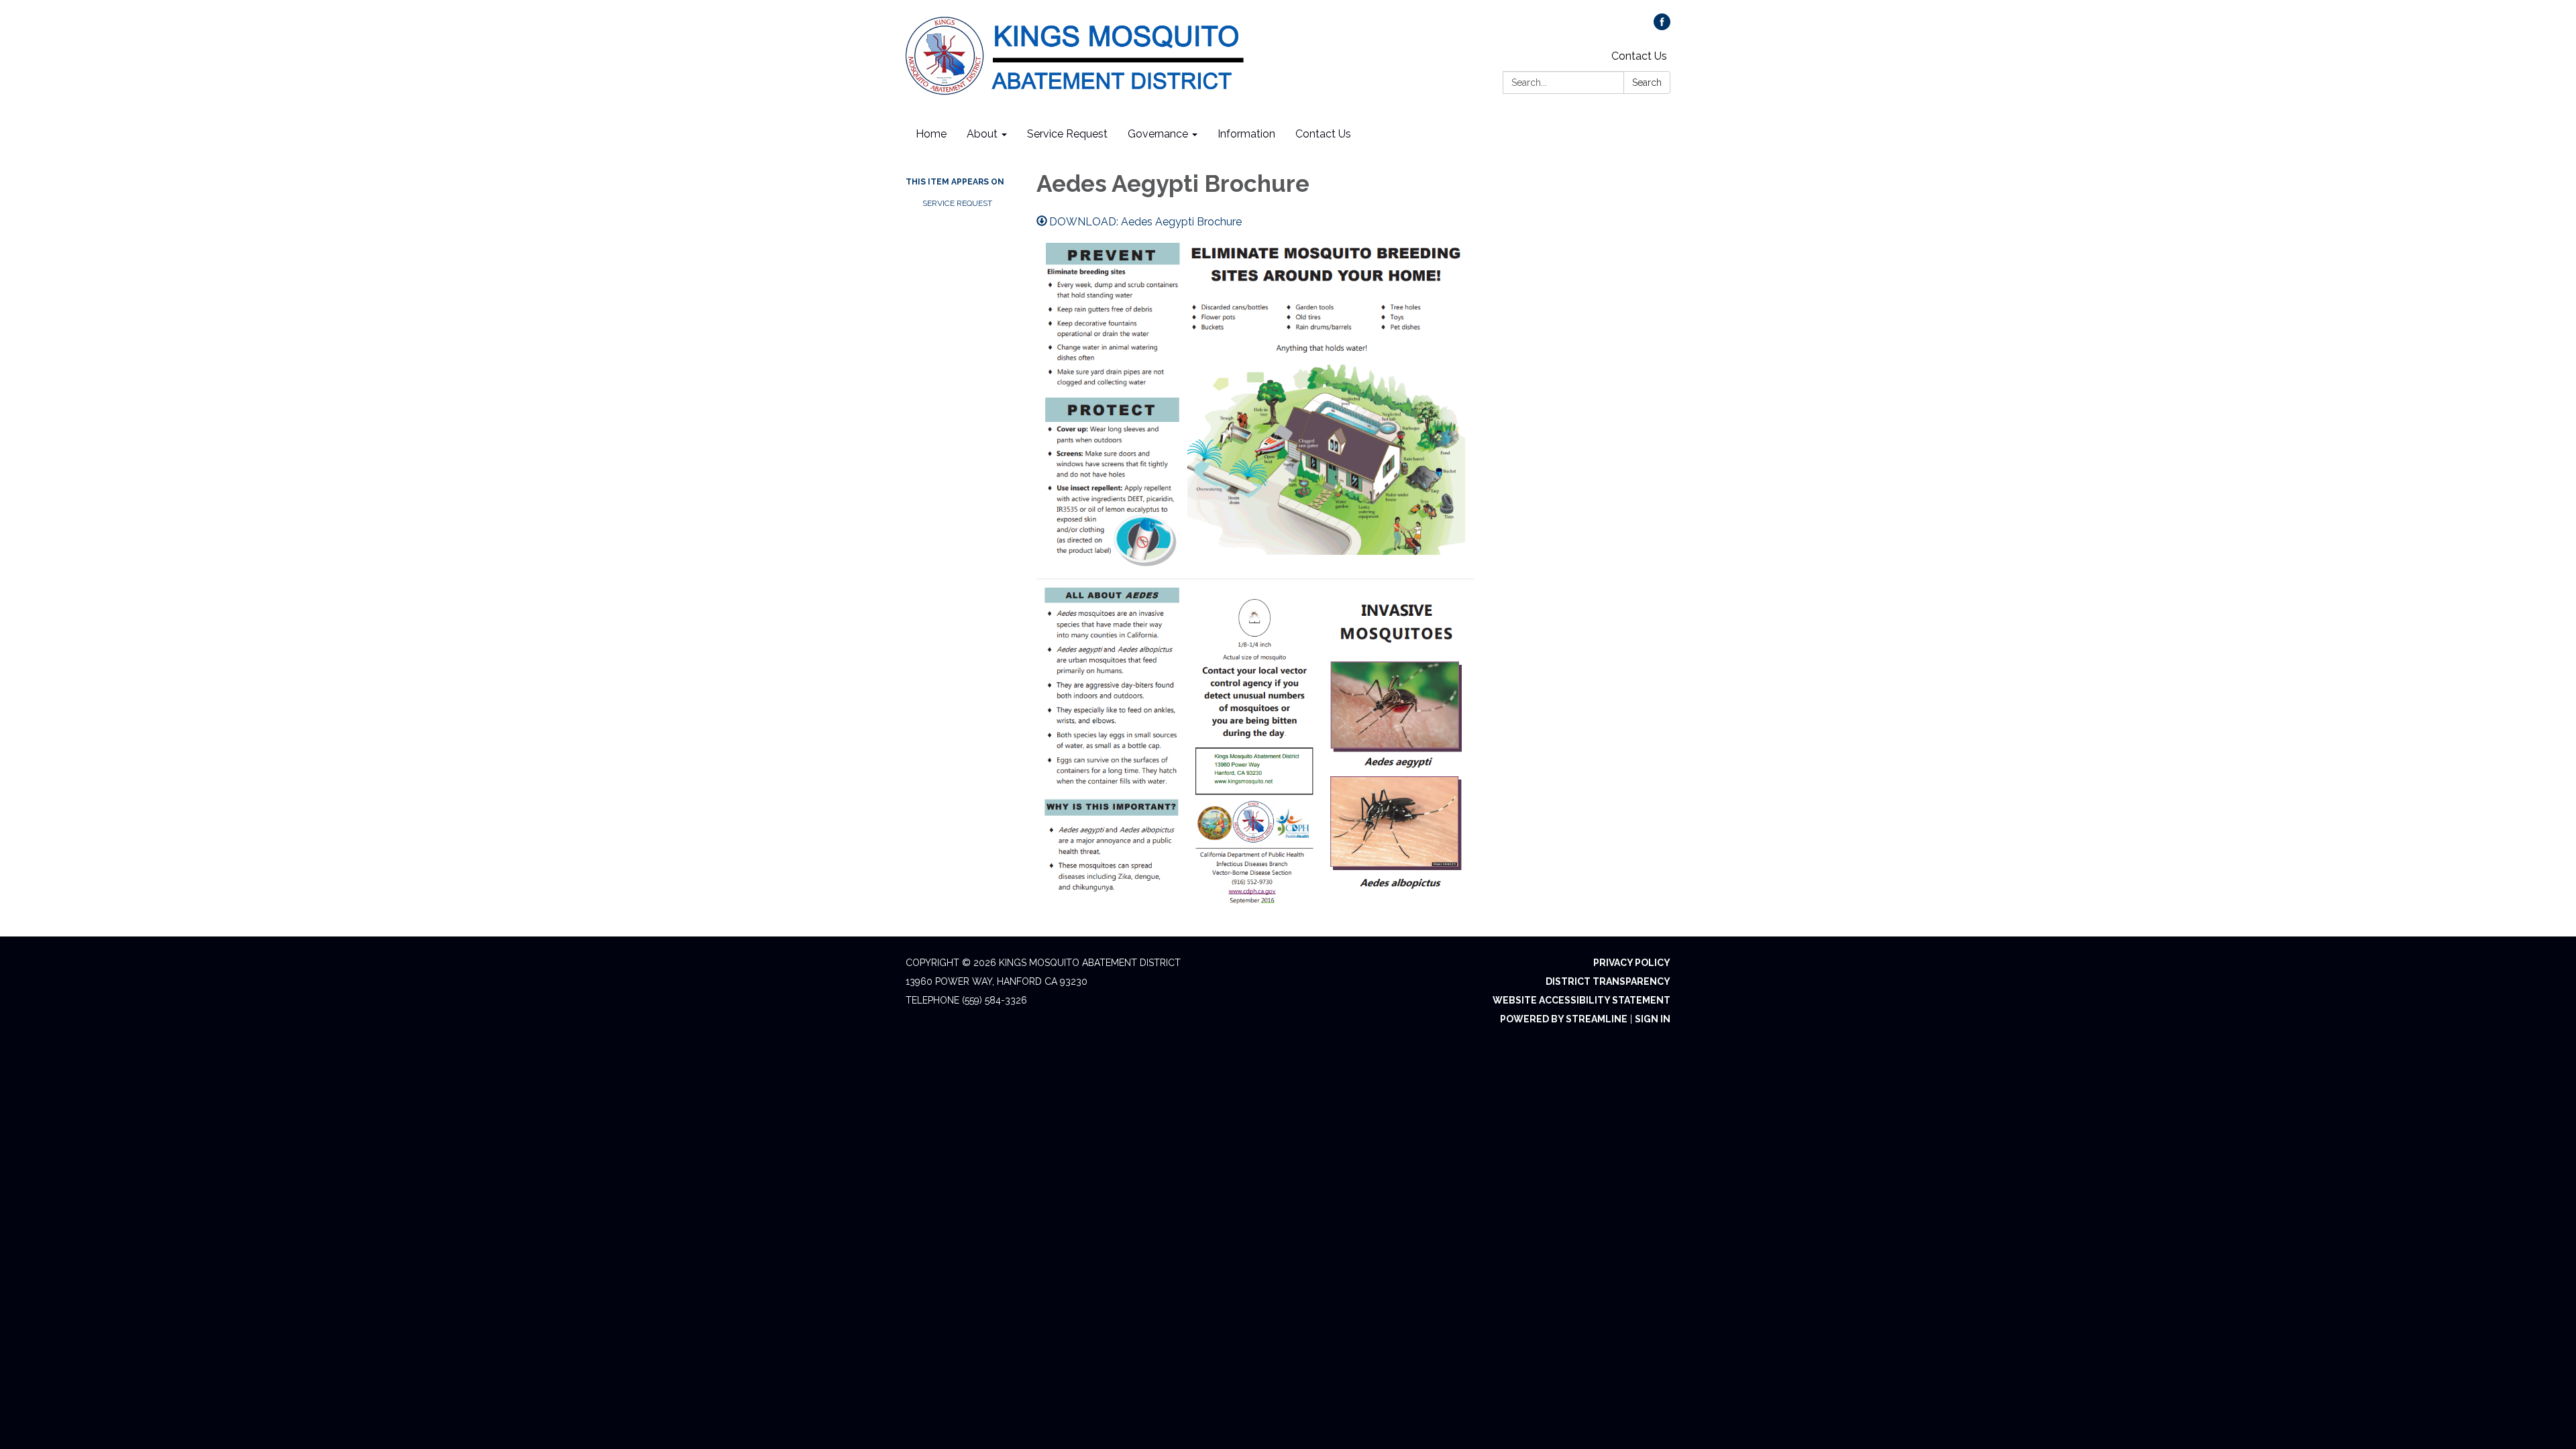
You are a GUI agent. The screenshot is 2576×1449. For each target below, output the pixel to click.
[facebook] (1662, 26)
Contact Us (1639, 56)
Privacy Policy (1632, 963)
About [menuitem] (982, 134)
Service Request (957, 203)
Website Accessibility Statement (1581, 1000)
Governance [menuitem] (1158, 134)
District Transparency (1608, 981)
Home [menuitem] (931, 134)
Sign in (1653, 1019)
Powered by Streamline (1564, 1019)
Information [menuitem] (1246, 134)
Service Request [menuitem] (1067, 134)
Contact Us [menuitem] (1323, 134)
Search (1647, 83)
